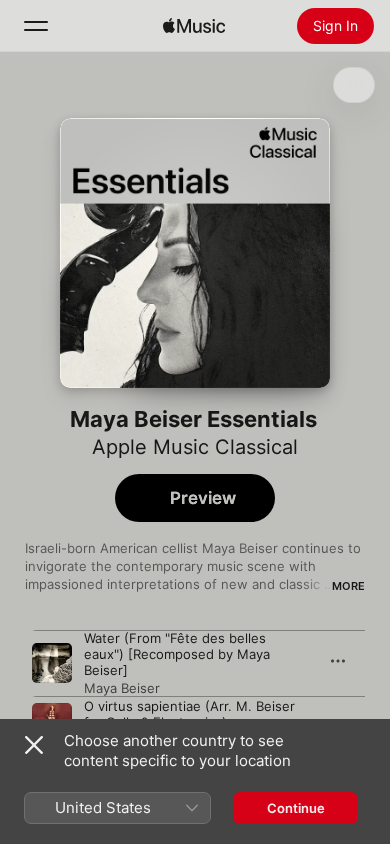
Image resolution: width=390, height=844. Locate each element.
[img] (194, 26)
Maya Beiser (122, 688)
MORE (348, 586)
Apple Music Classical (195, 447)
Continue (296, 808)
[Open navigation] (36, 26)
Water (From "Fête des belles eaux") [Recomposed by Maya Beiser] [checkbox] (177, 654)
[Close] (34, 745)
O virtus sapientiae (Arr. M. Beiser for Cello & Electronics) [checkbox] (189, 714)
